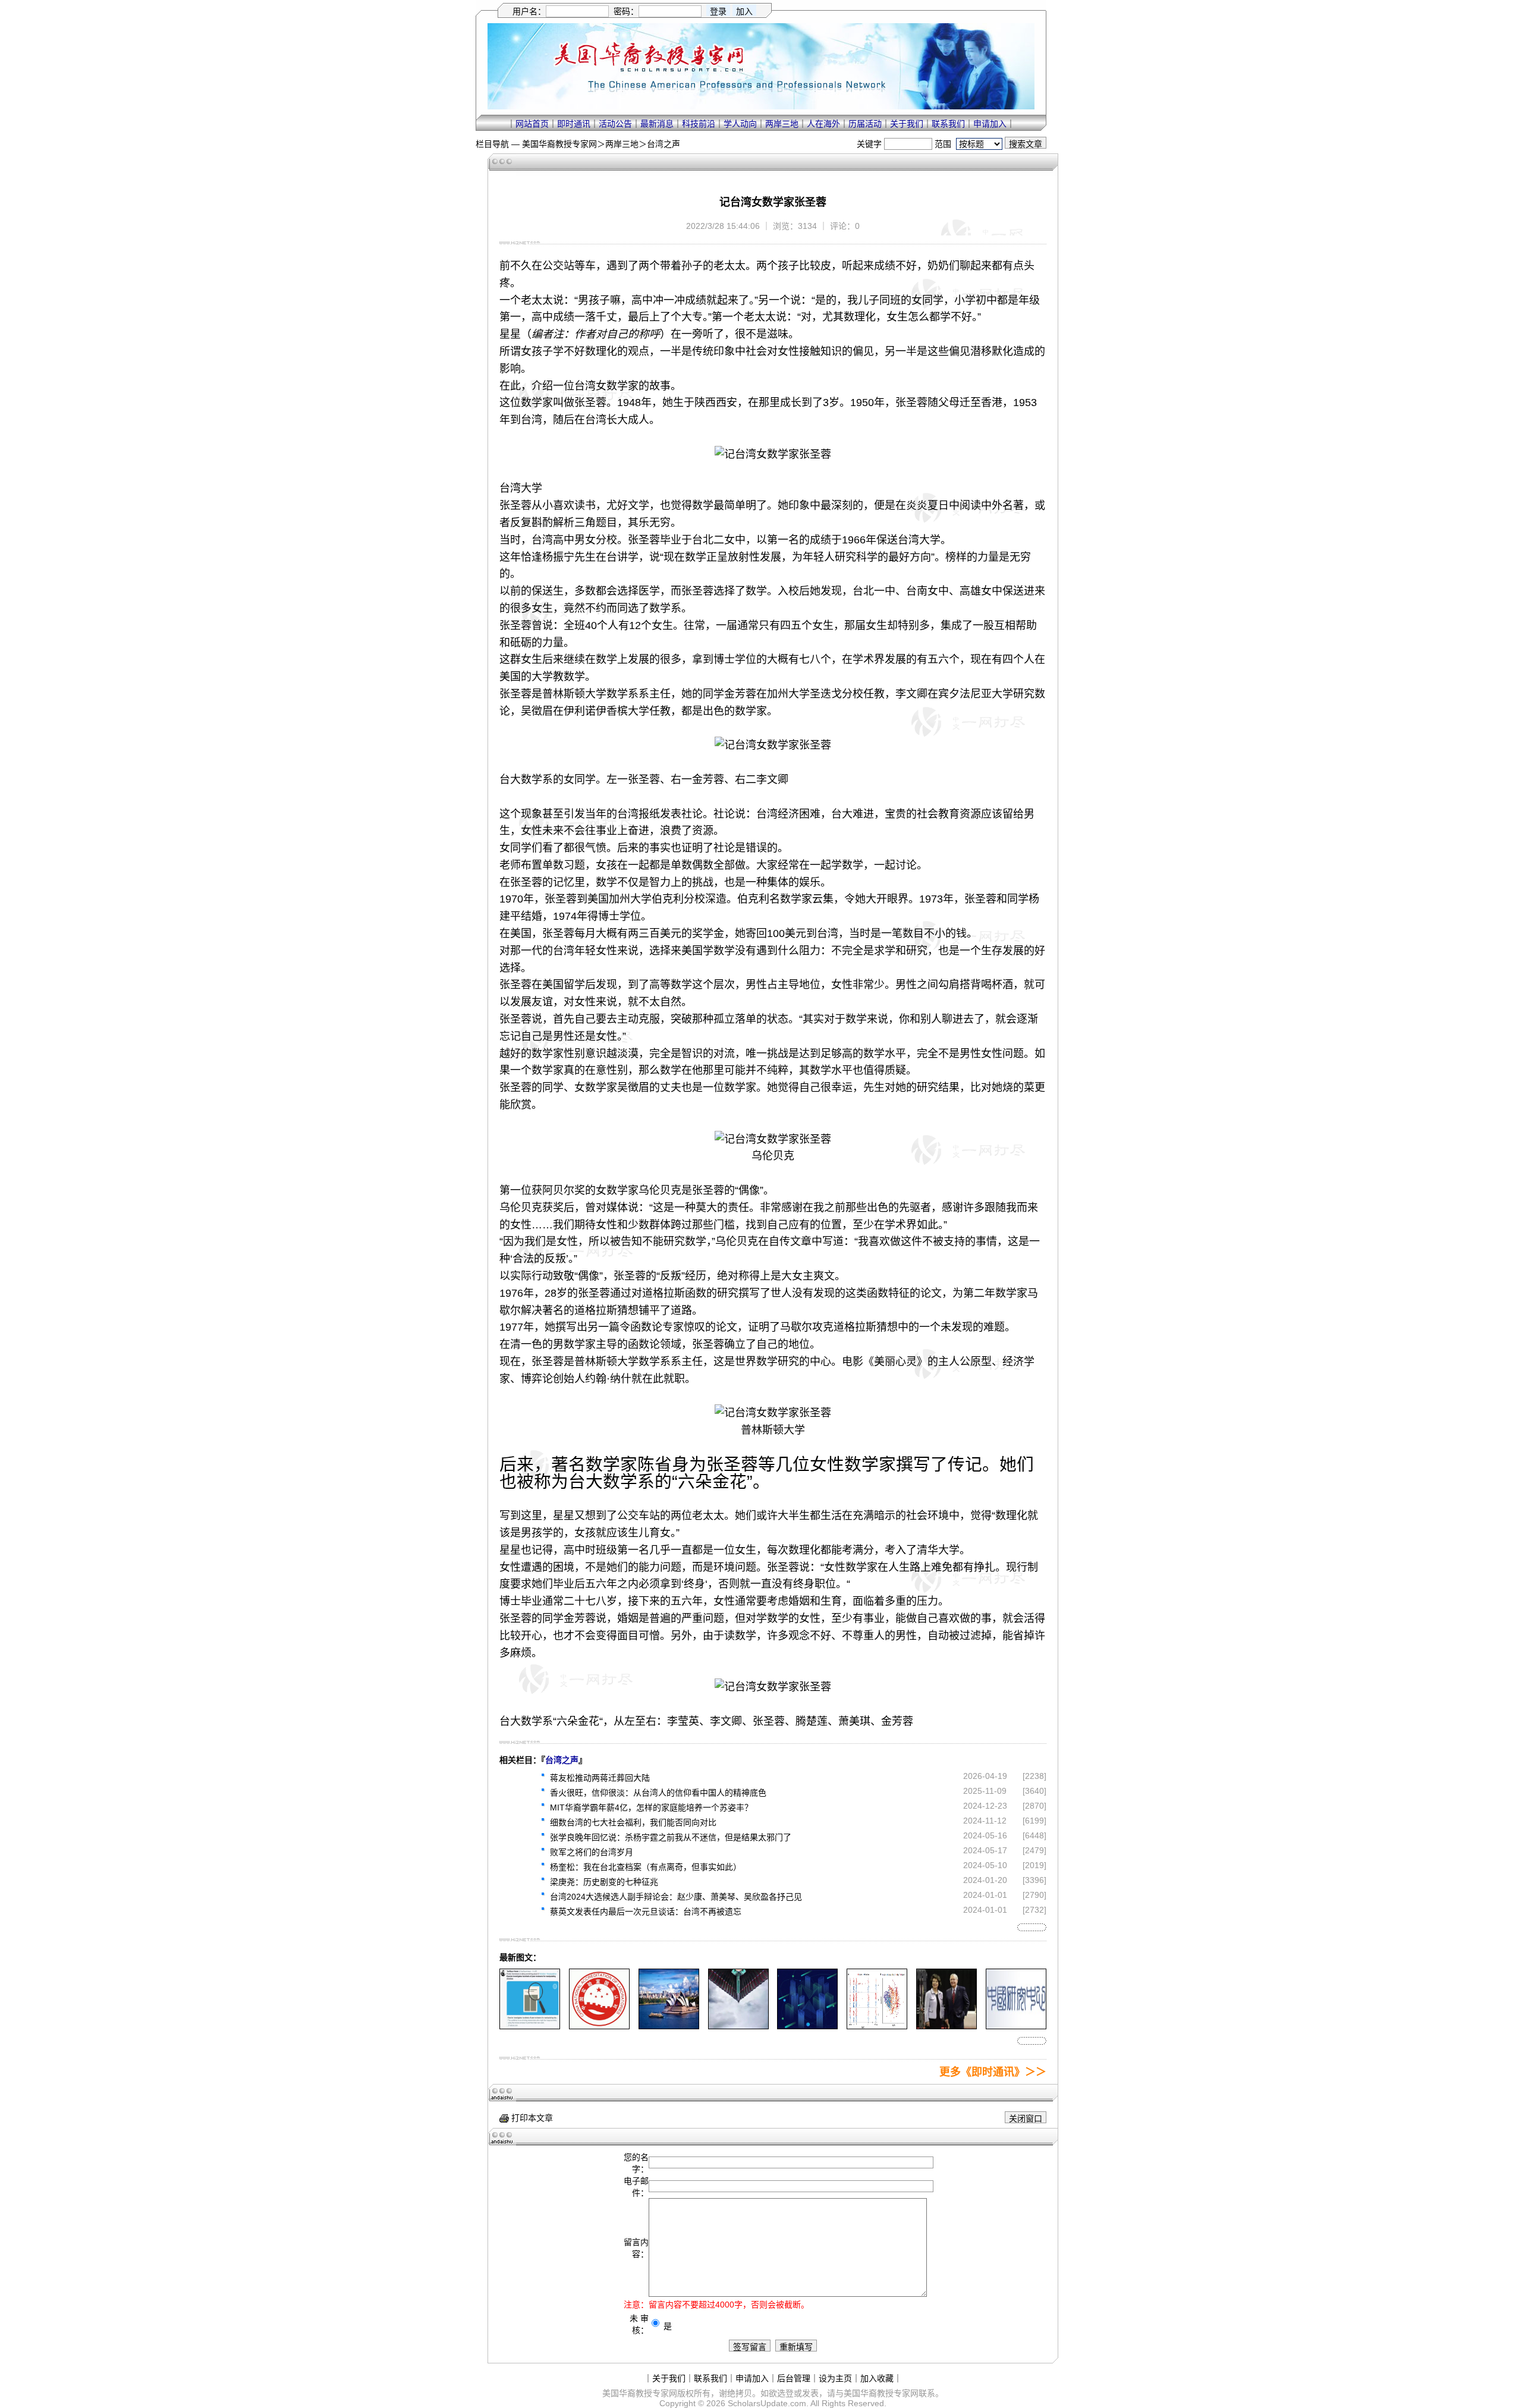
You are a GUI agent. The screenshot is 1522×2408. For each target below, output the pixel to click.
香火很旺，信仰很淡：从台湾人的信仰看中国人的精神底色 (658, 1793)
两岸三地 (782, 124)
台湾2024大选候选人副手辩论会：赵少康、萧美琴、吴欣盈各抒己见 (676, 1897)
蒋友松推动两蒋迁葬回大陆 (600, 1778)
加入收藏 (877, 2378)
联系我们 (948, 124)
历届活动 (865, 124)
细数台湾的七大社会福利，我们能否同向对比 (633, 1822)
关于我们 (907, 124)
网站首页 (532, 124)
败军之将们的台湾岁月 (592, 1852)
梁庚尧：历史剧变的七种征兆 (604, 1882)
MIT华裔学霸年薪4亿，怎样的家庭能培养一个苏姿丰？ (651, 1807)
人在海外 (823, 124)
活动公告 (615, 124)
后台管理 (794, 2378)
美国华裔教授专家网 (559, 144)
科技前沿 (699, 124)
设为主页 (835, 2378)
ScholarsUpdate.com (767, 2403)
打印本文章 (531, 2118)
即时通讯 (574, 124)
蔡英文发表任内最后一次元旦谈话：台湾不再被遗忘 (646, 1912)
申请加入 (990, 124)
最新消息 (657, 124)
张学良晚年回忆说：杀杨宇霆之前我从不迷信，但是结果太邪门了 (671, 1837)
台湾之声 (663, 144)
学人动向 (740, 124)
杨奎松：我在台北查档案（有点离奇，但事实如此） (646, 1867)
